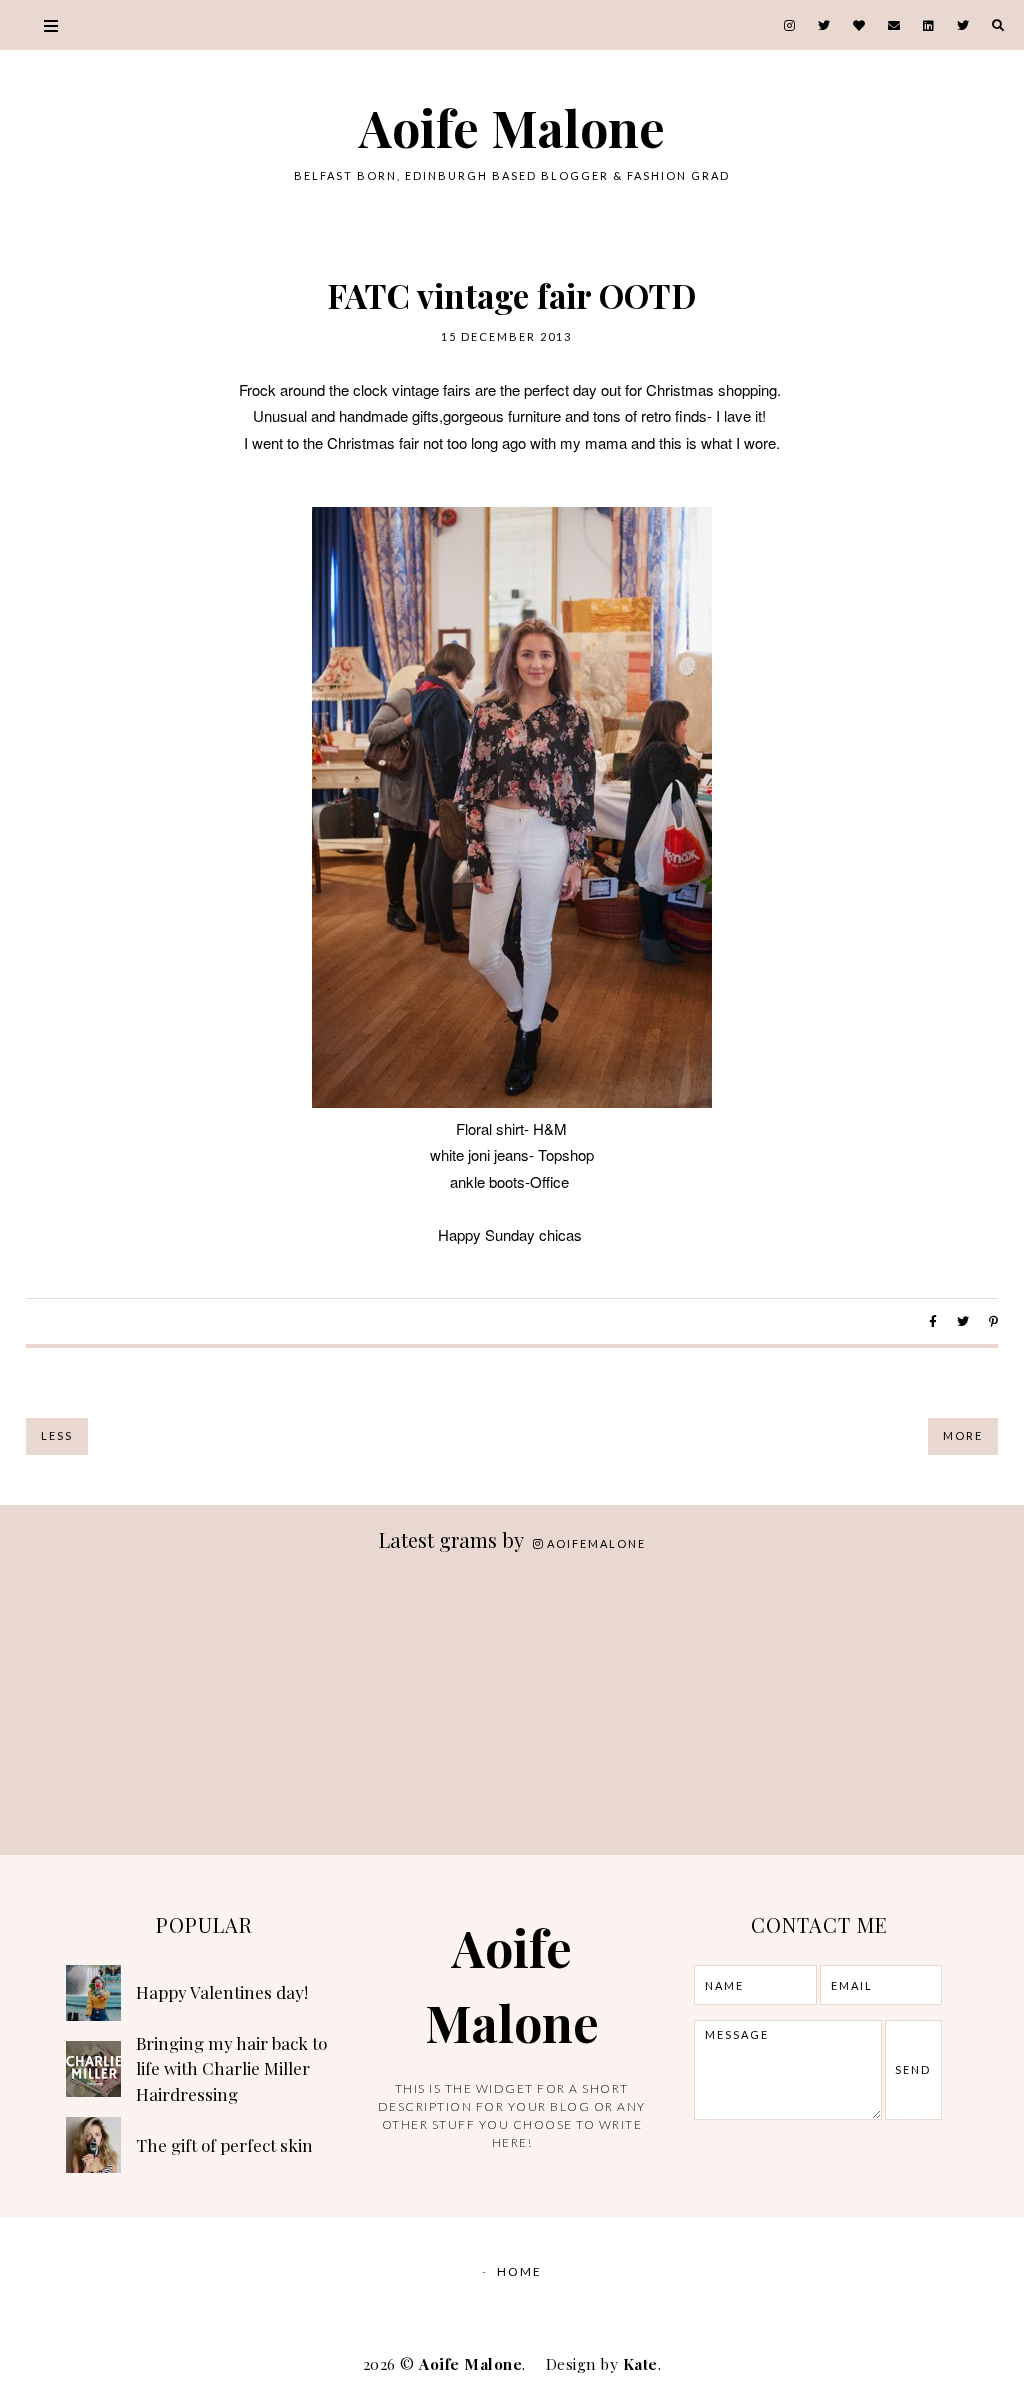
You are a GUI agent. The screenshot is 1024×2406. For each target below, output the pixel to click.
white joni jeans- (482, 1154)
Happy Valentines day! (222, 1992)
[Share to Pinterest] (993, 1321)
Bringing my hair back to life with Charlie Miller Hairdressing (231, 2068)
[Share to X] (963, 1321)
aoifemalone (596, 1543)
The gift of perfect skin (224, 2145)
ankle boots (487, 1181)
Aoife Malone (512, 127)
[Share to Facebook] (933, 1321)
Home (519, 2271)
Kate (640, 2364)
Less (57, 1435)
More (963, 1435)
